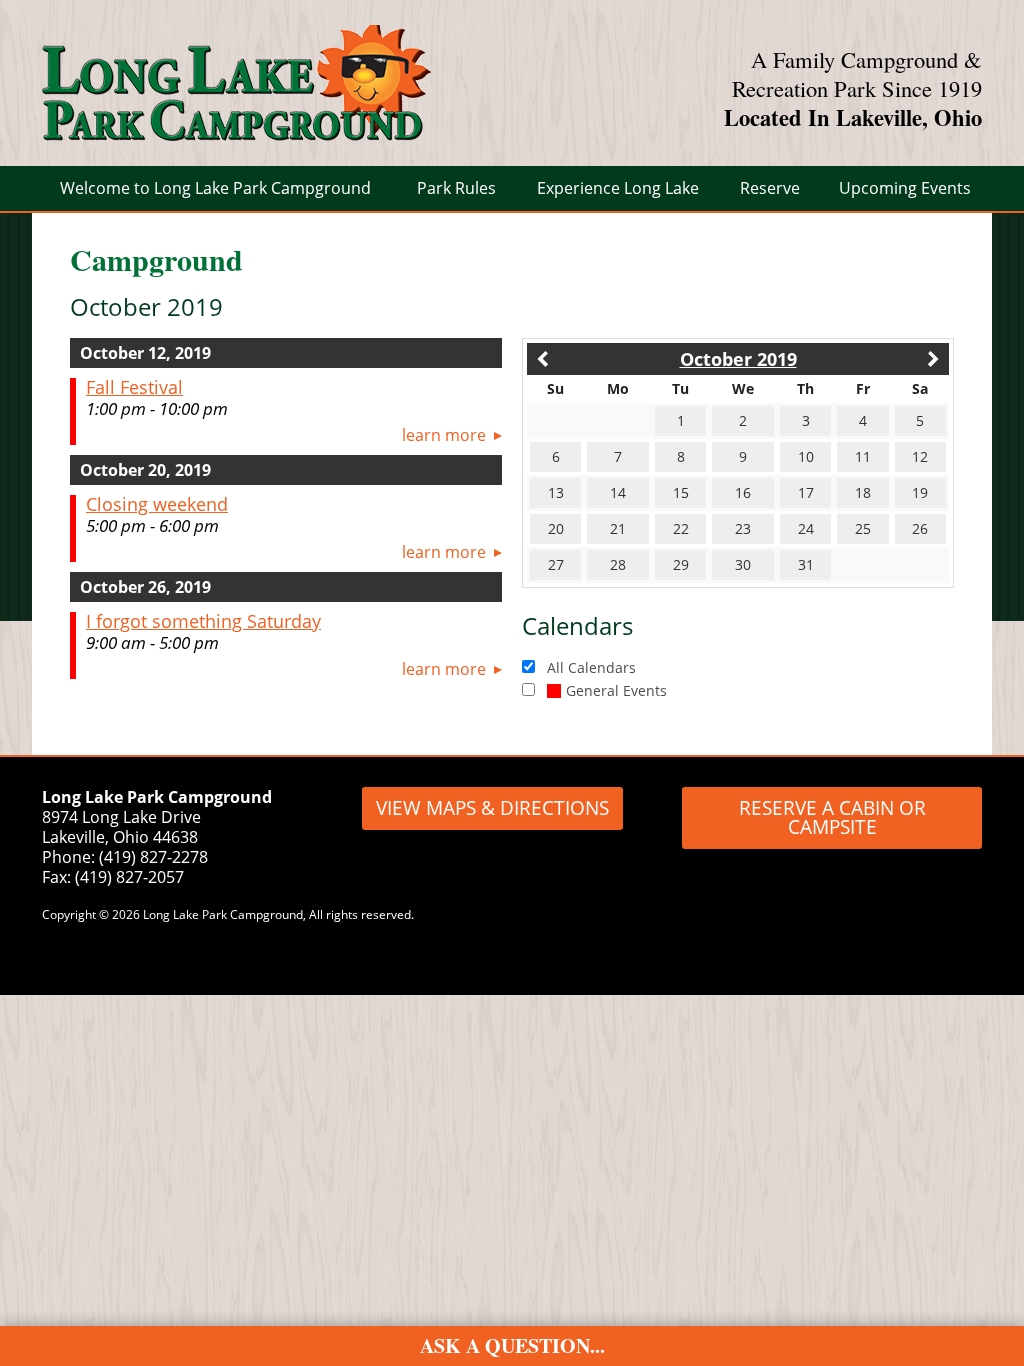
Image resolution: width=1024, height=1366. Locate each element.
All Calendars (591, 667)
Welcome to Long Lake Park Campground (215, 188)
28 (618, 564)
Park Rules (456, 188)
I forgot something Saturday (203, 621)
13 (556, 492)
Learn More (444, 435)
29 (681, 564)
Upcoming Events (905, 188)
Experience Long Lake (618, 188)
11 (863, 456)
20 (556, 528)
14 (618, 492)
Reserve (770, 188)
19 (920, 492)
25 (863, 528)
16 (743, 492)
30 (743, 564)
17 (806, 492)
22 (681, 528)
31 (806, 564)
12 (920, 456)
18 (863, 492)
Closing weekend (157, 504)
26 (920, 528)
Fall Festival (134, 387)
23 (743, 528)
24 (806, 528)
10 (806, 456)
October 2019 (738, 359)
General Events (616, 690)
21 (618, 528)
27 (556, 564)
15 (681, 492)
